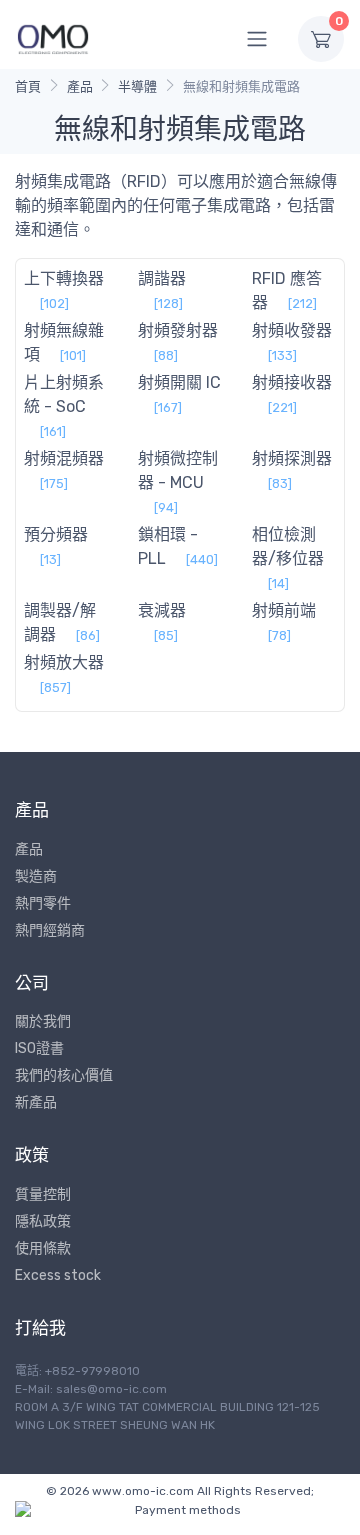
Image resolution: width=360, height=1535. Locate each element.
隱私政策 (43, 1221)
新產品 (36, 1102)
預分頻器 (56, 534)
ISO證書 (39, 1048)
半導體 (137, 86)
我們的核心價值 (64, 1075)
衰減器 (162, 610)
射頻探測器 (292, 458)
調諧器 (162, 278)
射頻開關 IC (179, 382)
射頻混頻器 (64, 458)
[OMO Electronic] (53, 38)
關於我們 (43, 1021)
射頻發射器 (178, 330)
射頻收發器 (292, 330)
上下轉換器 (64, 278)
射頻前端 (284, 610)
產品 (80, 86)
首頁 (28, 86)
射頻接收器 (292, 382)
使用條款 (43, 1248)
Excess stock (58, 1275)
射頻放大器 (64, 662)
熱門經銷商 (50, 930)
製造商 (36, 876)
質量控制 (43, 1194)
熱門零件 (43, 903)
